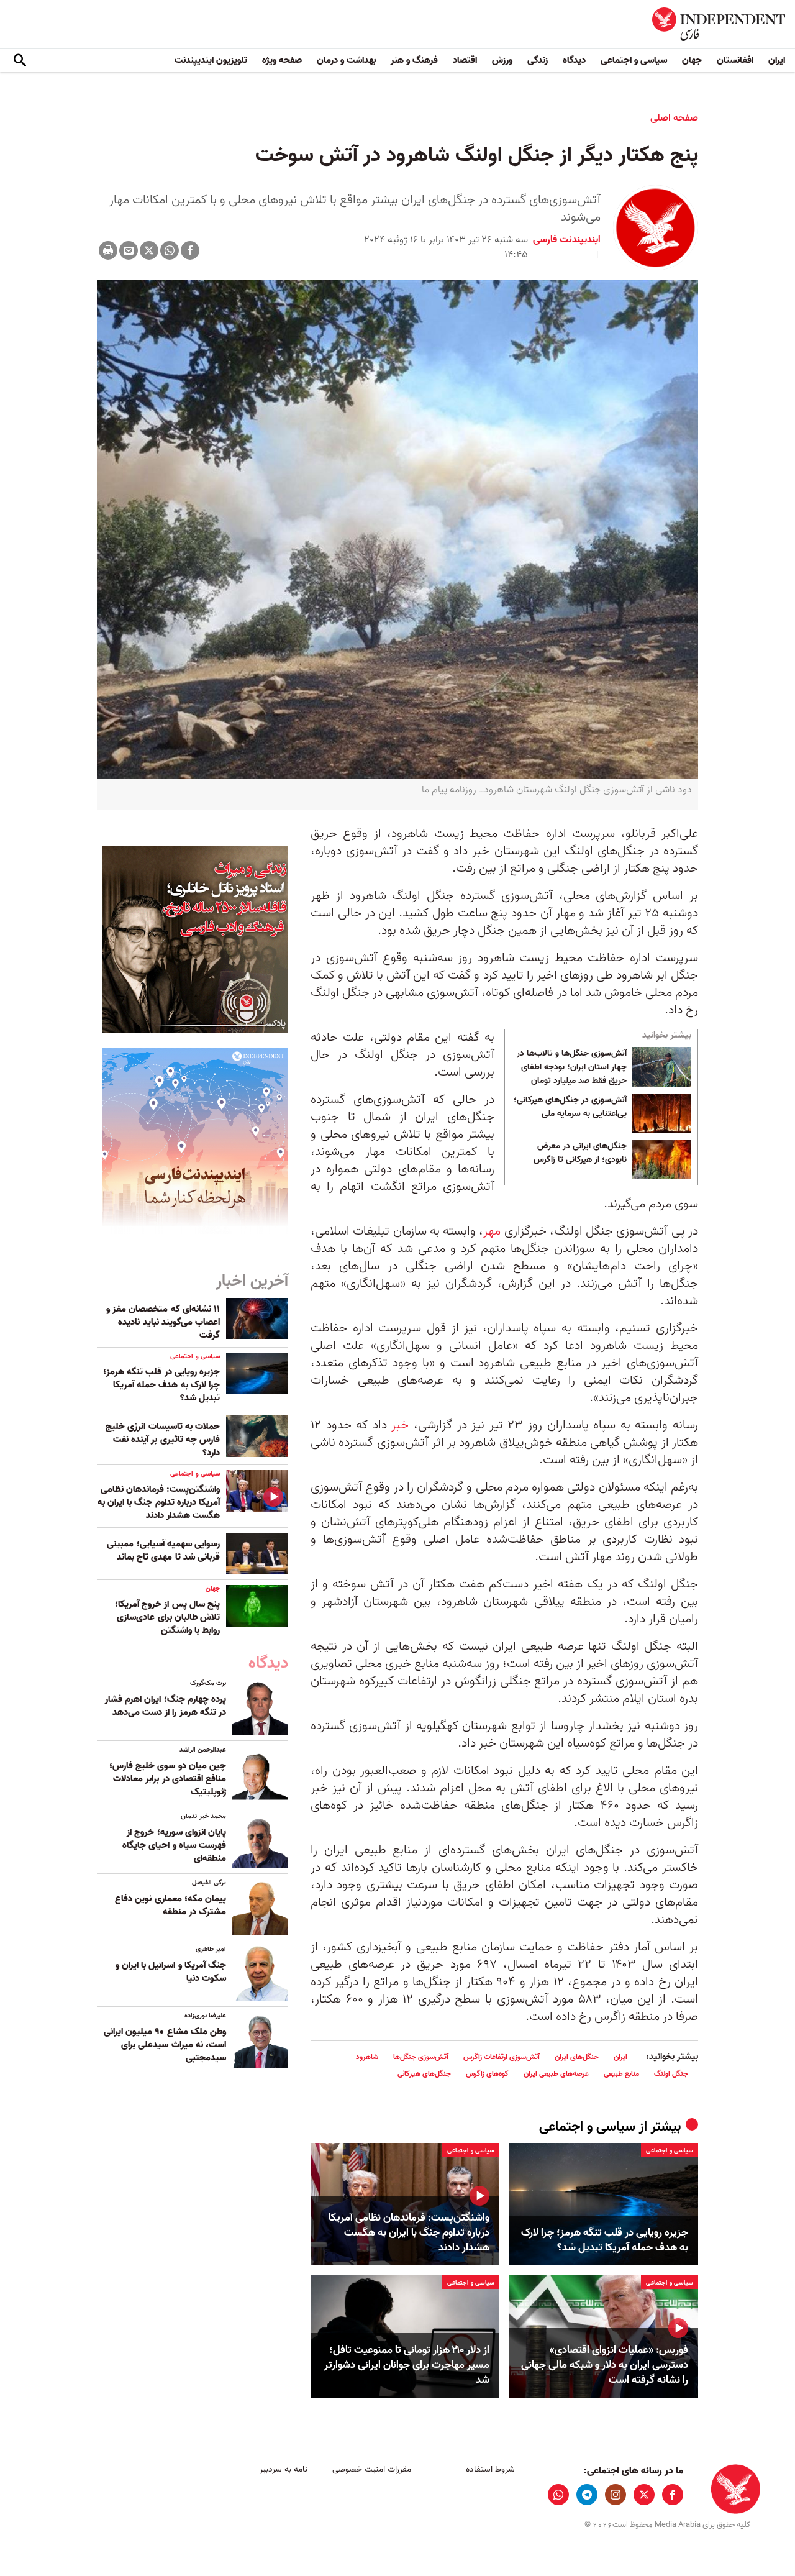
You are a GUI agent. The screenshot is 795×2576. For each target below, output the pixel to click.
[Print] (108, 250)
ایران (777, 60)
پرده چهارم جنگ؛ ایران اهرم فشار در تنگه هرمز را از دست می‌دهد (166, 1706)
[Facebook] (190, 250)
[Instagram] (616, 2495)
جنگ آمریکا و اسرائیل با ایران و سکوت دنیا (171, 1972)
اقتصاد (465, 60)
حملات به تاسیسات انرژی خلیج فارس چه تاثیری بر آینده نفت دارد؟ (163, 1440)
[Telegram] (587, 2495)
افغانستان (735, 60)
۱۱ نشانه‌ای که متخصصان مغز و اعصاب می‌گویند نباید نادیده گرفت (163, 1322)
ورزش (502, 60)
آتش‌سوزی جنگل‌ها (421, 2057)
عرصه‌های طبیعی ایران (556, 2074)
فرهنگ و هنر (414, 60)
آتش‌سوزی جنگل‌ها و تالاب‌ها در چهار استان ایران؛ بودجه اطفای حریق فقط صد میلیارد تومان (572, 1067)
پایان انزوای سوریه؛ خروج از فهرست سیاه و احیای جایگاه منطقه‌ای (174, 1845)
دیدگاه (574, 60)
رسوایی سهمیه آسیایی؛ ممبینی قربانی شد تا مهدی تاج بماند (163, 1551)
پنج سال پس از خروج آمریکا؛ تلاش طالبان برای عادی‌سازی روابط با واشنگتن (167, 1617)
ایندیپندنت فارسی (567, 240)
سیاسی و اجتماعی (634, 60)
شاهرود (367, 2057)
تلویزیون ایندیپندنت (211, 60)
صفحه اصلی (674, 118)
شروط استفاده (490, 2469)
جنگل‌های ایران (577, 2057)
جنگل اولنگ (671, 2074)
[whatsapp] (558, 2495)
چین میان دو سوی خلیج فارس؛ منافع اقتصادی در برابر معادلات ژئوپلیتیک (168, 1779)
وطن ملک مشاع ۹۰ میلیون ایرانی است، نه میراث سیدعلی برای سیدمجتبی (165, 2045)
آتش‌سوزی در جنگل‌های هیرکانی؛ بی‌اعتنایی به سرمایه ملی (570, 1107)
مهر (492, 1231)
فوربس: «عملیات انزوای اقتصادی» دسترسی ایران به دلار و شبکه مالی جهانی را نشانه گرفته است (605, 2365)
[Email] (129, 250)
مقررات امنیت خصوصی (372, 2469)
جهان (692, 60)
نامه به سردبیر (284, 2469)
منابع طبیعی (621, 2074)
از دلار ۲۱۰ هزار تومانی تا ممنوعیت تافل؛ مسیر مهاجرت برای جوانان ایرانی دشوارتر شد (407, 2365)
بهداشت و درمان (346, 60)
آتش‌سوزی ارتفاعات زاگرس (502, 2057)
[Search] (20, 61)
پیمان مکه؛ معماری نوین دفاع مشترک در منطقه (170, 1905)
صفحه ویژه (282, 60)
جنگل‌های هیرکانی (424, 2074)
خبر (400, 1425)
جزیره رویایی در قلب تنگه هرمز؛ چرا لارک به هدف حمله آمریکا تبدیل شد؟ (605, 2240)
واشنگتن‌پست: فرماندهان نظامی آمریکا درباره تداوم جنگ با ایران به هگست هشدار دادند (409, 2233)
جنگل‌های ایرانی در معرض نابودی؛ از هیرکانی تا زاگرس (580, 1153)
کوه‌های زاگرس (487, 2074)
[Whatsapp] (170, 250)
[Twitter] (149, 250)
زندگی (538, 60)
